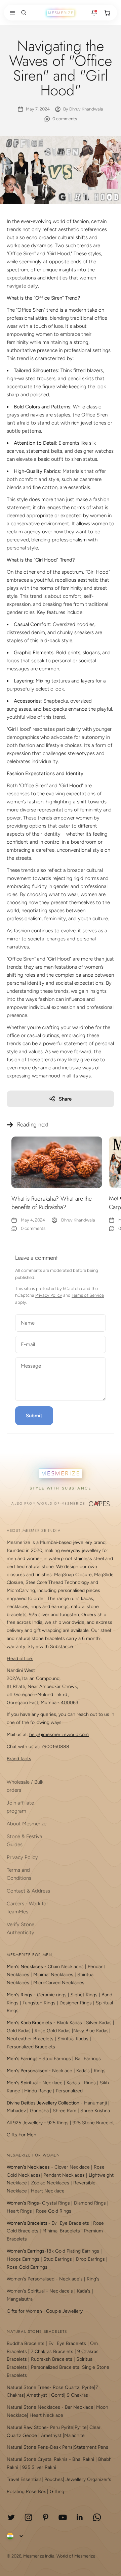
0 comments (65, 119)
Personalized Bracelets (31, 2047)
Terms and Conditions (19, 1874)
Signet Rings (84, 1995)
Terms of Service (88, 1295)
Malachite (74, 2435)
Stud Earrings (57, 2059)
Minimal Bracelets (61, 2231)
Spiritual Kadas (73, 2039)
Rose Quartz (66, 2387)
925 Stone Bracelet (93, 2123)
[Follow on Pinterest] (46, 2517)
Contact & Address (28, 1891)
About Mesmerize (27, 1824)
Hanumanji (95, 2103)
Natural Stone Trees (28, 2387)
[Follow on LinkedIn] (80, 2517)
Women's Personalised (31, 2279)
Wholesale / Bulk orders (25, 1786)
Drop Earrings (90, 2259)
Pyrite (88, 2387)
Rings (100, 2071)
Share (65, 1099)
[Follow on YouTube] (63, 2517)
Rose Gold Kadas (53, 2031)
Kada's (83, 2071)
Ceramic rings (52, 1995)
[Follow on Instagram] (28, 2517)
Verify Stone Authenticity (21, 1928)
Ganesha (39, 2111)
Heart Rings (19, 2211)
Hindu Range (38, 2091)
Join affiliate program (20, 1807)
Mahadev (16, 2111)
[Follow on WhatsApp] (97, 2517)
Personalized (69, 2091)
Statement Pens (91, 2447)
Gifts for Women (24, 2311)
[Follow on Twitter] (11, 2517)
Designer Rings (76, 2003)
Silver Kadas (99, 2023)
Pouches (54, 2479)
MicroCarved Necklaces (59, 1983)
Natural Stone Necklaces (33, 2407)
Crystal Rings (56, 2203)
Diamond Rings (90, 2203)
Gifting (57, 2492)
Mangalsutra (20, 2299)
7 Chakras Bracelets (52, 2351)
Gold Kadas (19, 2031)
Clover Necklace (72, 2167)
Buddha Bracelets (26, 2343)
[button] (11, 13)
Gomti (58, 2395)
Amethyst (37, 2395)
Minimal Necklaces (53, 1975)
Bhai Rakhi (83, 2459)
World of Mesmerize (76, 2556)
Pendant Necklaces (64, 2175)
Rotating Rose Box (26, 2492)
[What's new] (94, 13)
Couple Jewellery (64, 2311)
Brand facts (19, 1759)
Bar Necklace (79, 2407)
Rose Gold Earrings (27, 2267)
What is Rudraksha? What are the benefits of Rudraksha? (52, 1203)
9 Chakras (77, 2395)
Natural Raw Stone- (28, 2427)
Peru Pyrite (62, 2427)
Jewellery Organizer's (88, 2479)
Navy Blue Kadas (91, 2031)
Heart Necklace (48, 2191)
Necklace (62, 2071)
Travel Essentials (24, 2479)
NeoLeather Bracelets (30, 2039)
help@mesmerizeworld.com (59, 1735)
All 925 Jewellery (25, 2123)
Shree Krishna (95, 2111)
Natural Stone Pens (27, 2447)
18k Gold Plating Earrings (73, 2251)
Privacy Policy (49, 1295)
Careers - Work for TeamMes (27, 1908)
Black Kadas (70, 2023)
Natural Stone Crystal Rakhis (37, 2459)
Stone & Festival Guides (25, 1840)
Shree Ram (65, 2111)
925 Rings (58, 2123)
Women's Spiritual (26, 2291)
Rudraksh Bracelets (52, 2359)
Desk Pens (61, 2447)
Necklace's (61, 2291)
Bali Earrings (88, 2059)
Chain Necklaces (66, 1967)
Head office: (20, 1659)
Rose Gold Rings (54, 2211)
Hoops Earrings (23, 2259)
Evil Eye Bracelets (70, 2223)
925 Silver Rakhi (39, 2467)
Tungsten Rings (39, 2003)
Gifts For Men (22, 2135)
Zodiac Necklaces (50, 2183)
